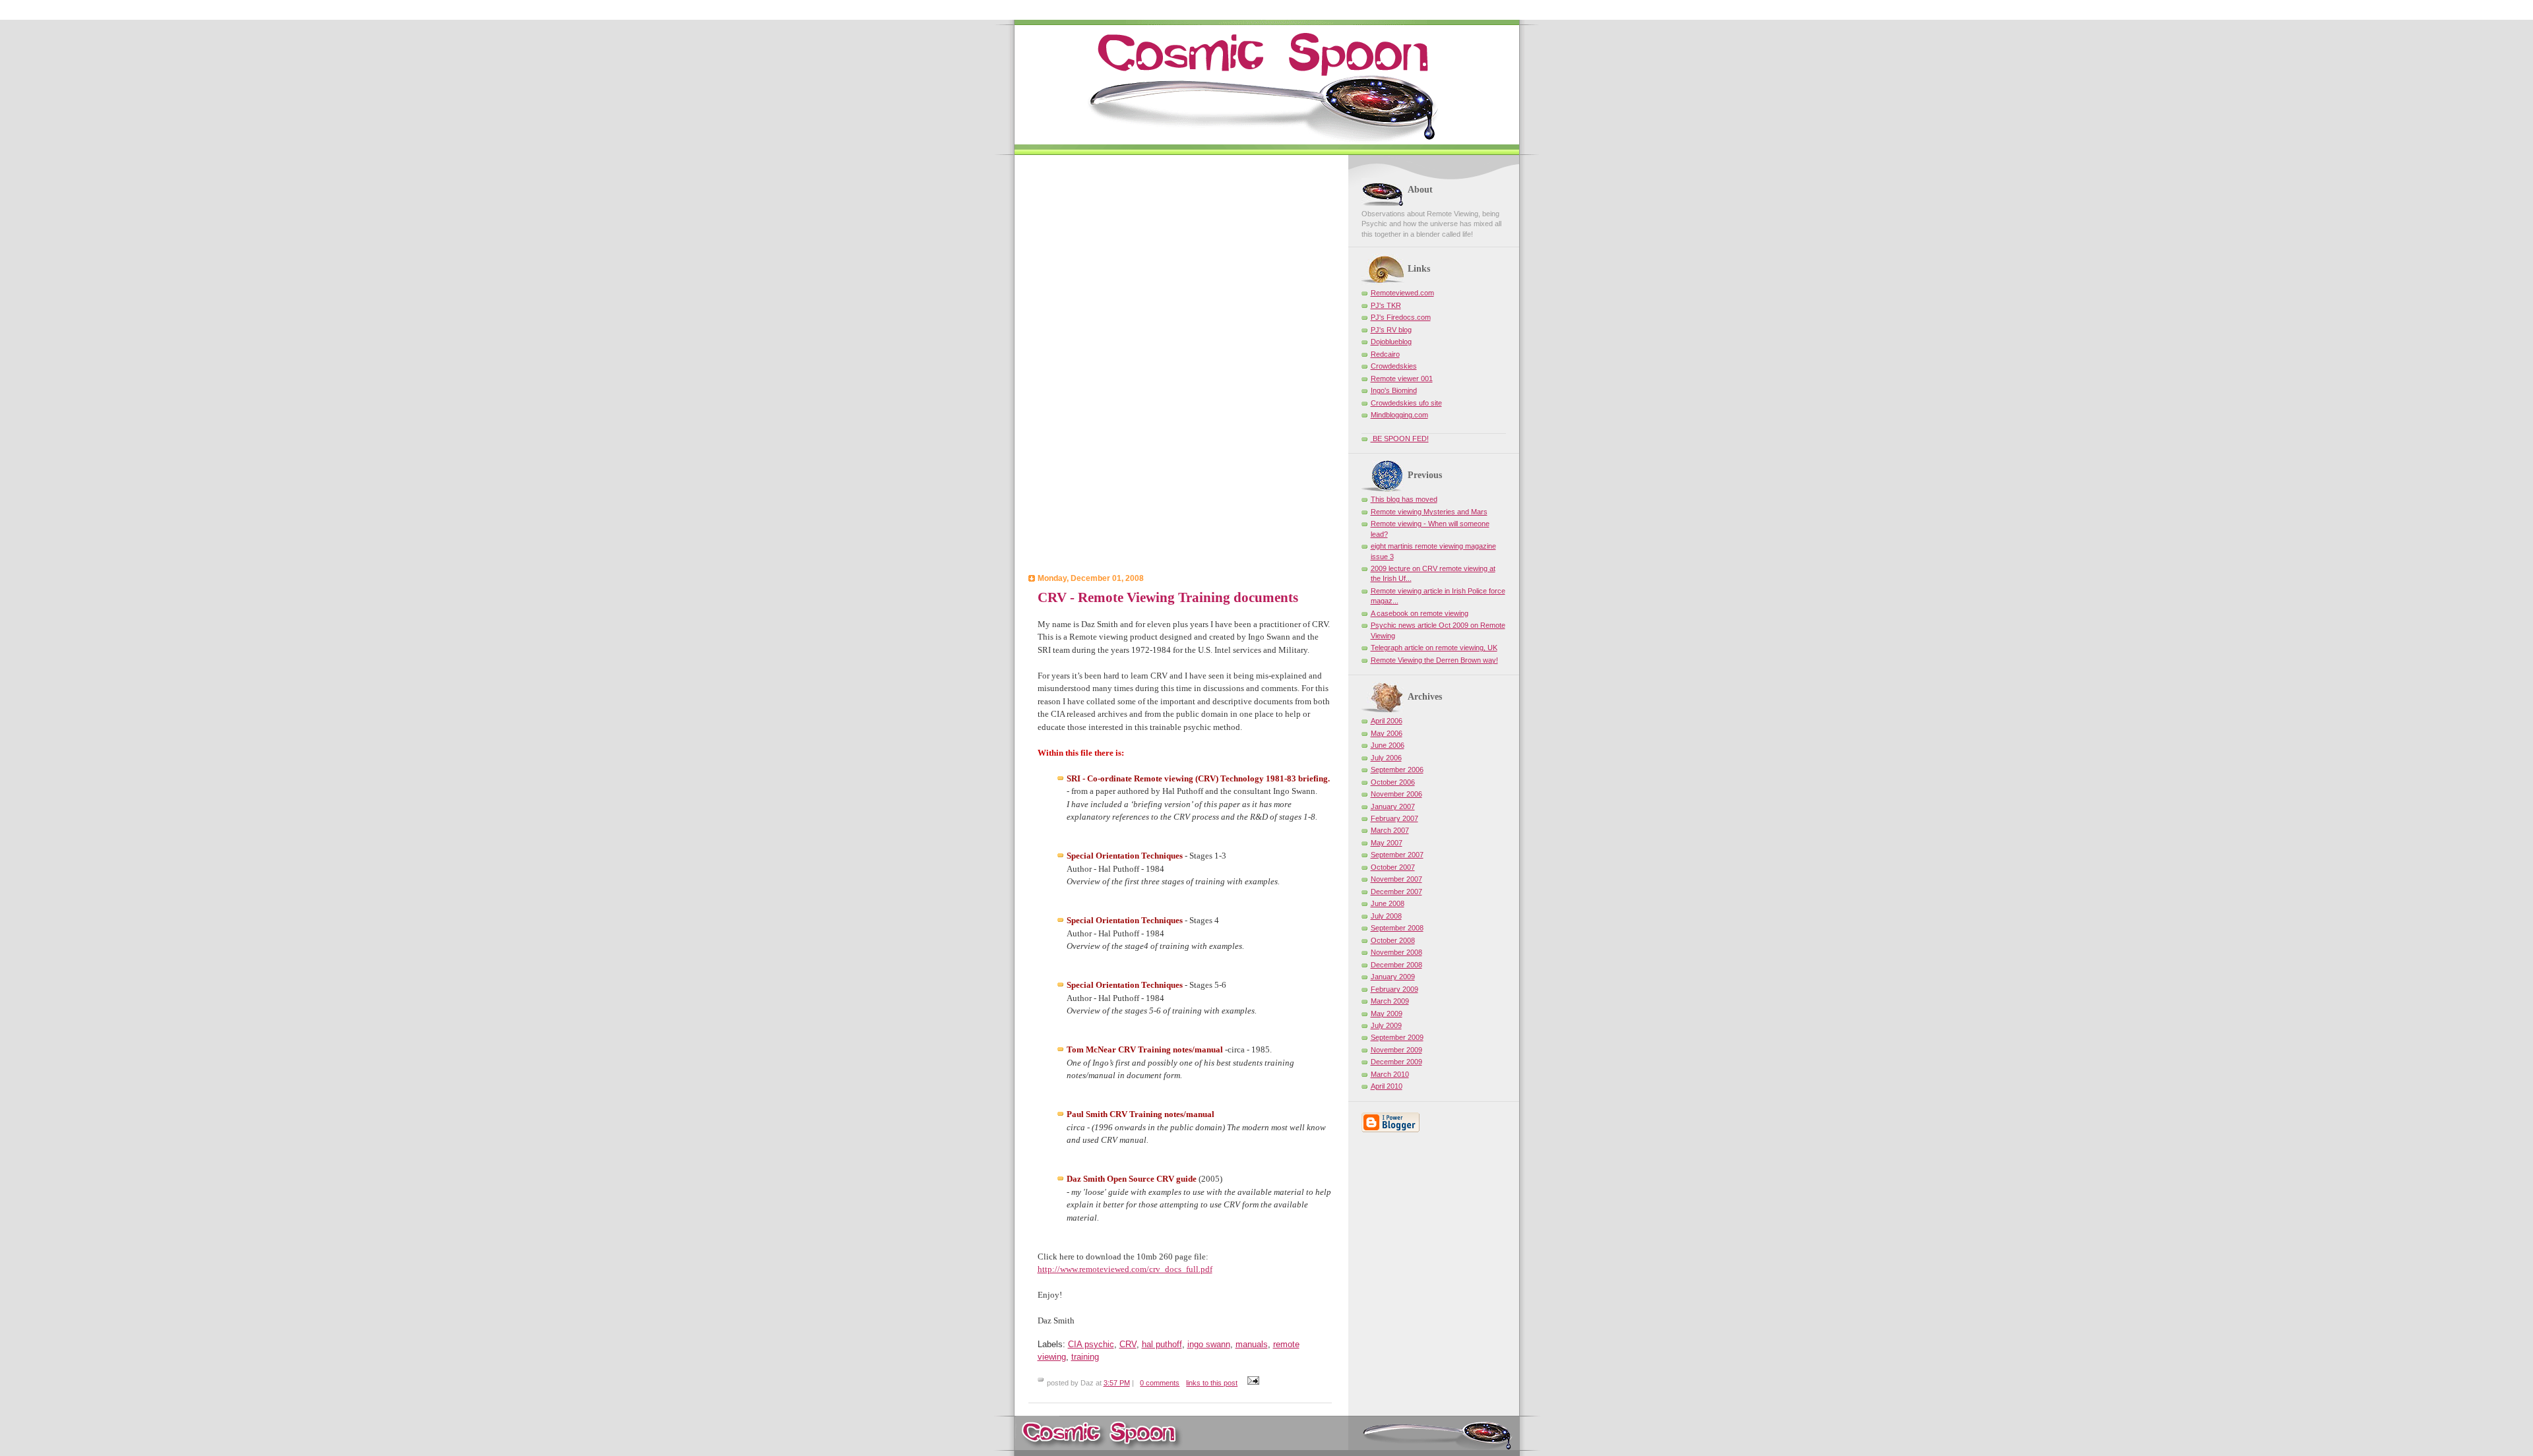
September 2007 (1397, 855)
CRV (1128, 1344)
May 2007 (1387, 843)
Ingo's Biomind (1394, 390)
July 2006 (1386, 758)
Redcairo (1385, 354)
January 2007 (1393, 806)
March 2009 (1390, 1001)
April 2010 (1387, 1086)
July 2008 (1386, 916)
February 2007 (1394, 818)
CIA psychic (1091, 1344)
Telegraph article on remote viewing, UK (1434, 648)
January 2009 (1393, 977)
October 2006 (1393, 782)
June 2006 (1388, 745)
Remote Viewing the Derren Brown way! (1434, 660)
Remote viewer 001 (1402, 379)
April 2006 (1387, 721)
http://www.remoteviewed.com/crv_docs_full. (1125, 1269)
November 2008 (1396, 952)
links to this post (1212, 1383)
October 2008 (1393, 940)
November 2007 (1396, 879)
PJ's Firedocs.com (1401, 317)
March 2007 (1390, 830)
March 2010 (1390, 1074)
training (1085, 1357)
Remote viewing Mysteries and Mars (1429, 512)
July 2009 (1386, 1025)
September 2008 (1397, 928)
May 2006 (1387, 733)
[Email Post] (1251, 1383)
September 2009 (1397, 1037)
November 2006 (1396, 794)
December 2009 (1396, 1062)
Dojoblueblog (1391, 342)
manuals (1252, 1344)
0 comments (1160, 1383)
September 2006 (1397, 770)
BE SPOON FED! (1400, 439)
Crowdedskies (1394, 366)
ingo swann (1209, 1344)
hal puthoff (1162, 1344)
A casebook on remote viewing (1420, 613)
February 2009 (1394, 989)
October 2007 (1393, 867)
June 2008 (1388, 903)
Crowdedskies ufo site (1406, 403)
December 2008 (1396, 965)
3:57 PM (1117, 1383)
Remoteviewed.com (1402, 293)
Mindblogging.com (1399, 415)
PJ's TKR (1386, 305)
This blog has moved (1404, 499)
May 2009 (1387, 1014)
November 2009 (1396, 1050)
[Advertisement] (1180, 366)
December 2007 (1396, 892)
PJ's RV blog (1391, 330)
